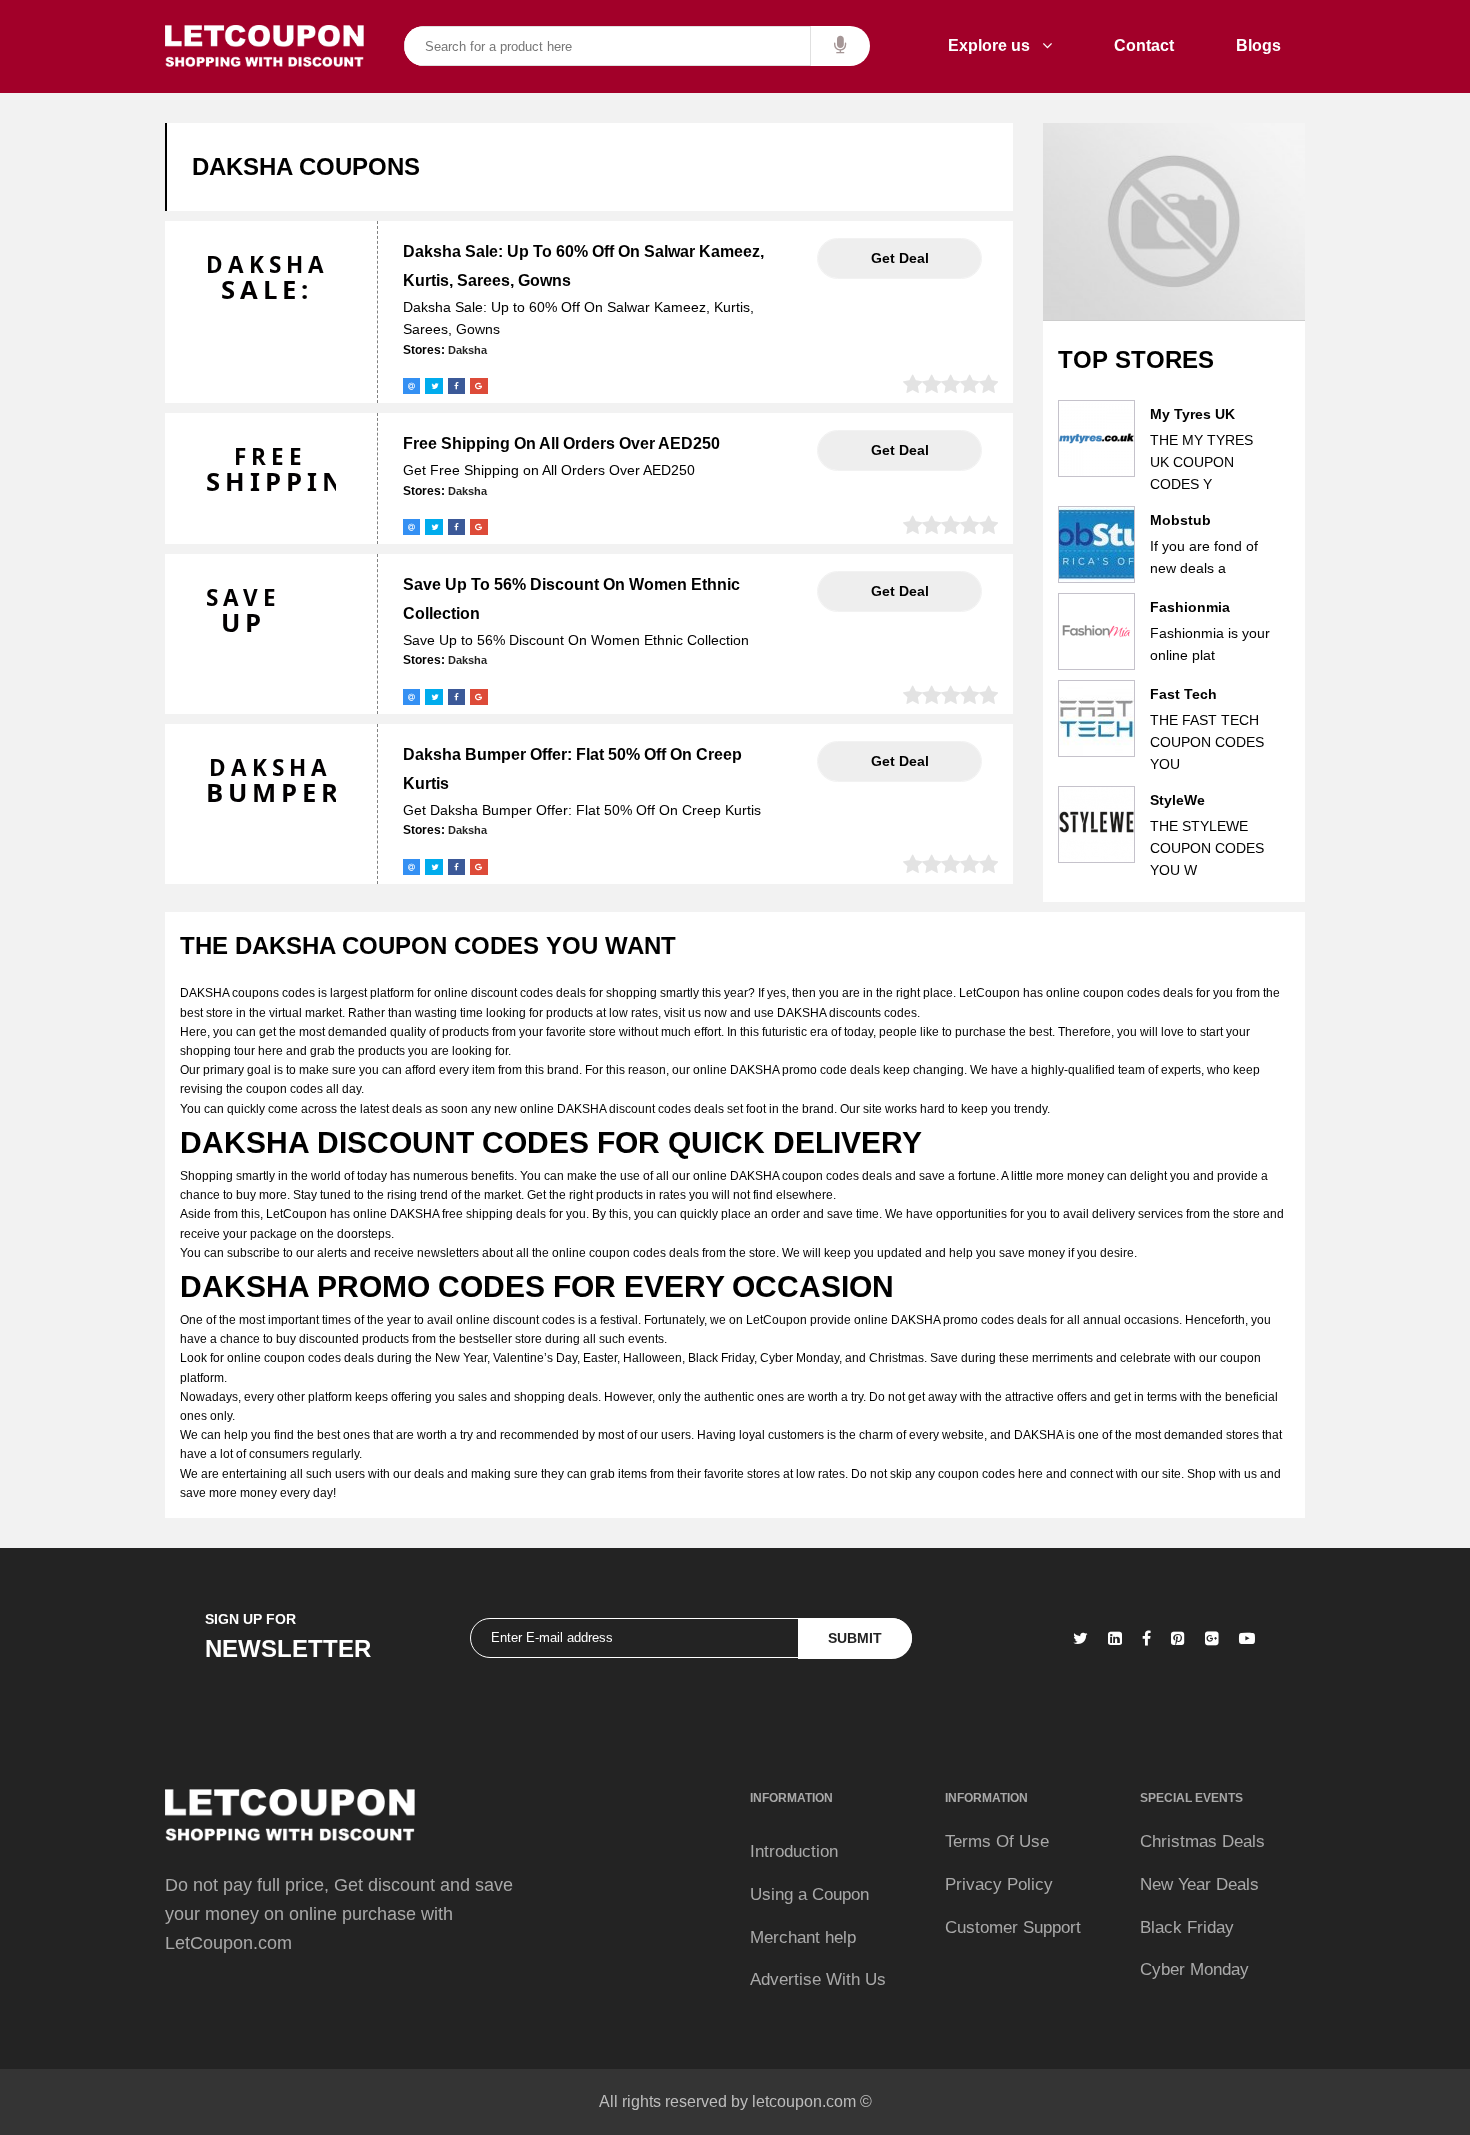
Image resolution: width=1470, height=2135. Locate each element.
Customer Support (1013, 1927)
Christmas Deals (1202, 1841)
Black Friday (1187, 1927)
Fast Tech (1183, 694)
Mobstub (1180, 520)
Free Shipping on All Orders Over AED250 (561, 443)
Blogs (1258, 45)
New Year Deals (1199, 1884)
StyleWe (1177, 800)
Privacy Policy (999, 1884)
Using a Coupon (809, 1894)
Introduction (794, 1851)
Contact (1144, 45)
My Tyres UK (1192, 414)
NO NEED (899, 258)
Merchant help (803, 1937)
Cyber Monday (1194, 1969)
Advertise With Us (818, 1979)
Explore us (995, 45)
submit (855, 1638)
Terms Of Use (997, 1841)
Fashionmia (1190, 607)
